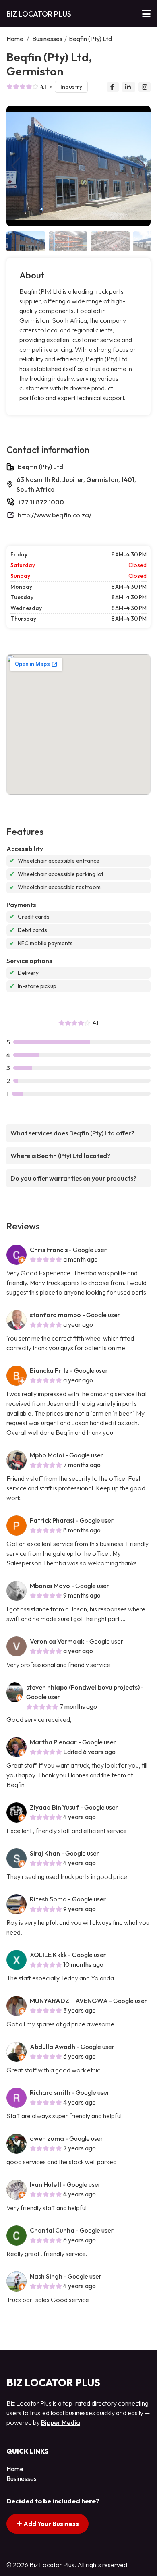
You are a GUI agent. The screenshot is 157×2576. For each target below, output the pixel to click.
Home (15, 39)
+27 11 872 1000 (41, 502)
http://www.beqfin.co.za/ (55, 515)
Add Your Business (51, 2524)
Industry (71, 87)
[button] (141, 166)
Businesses (47, 39)
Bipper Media (61, 2422)
